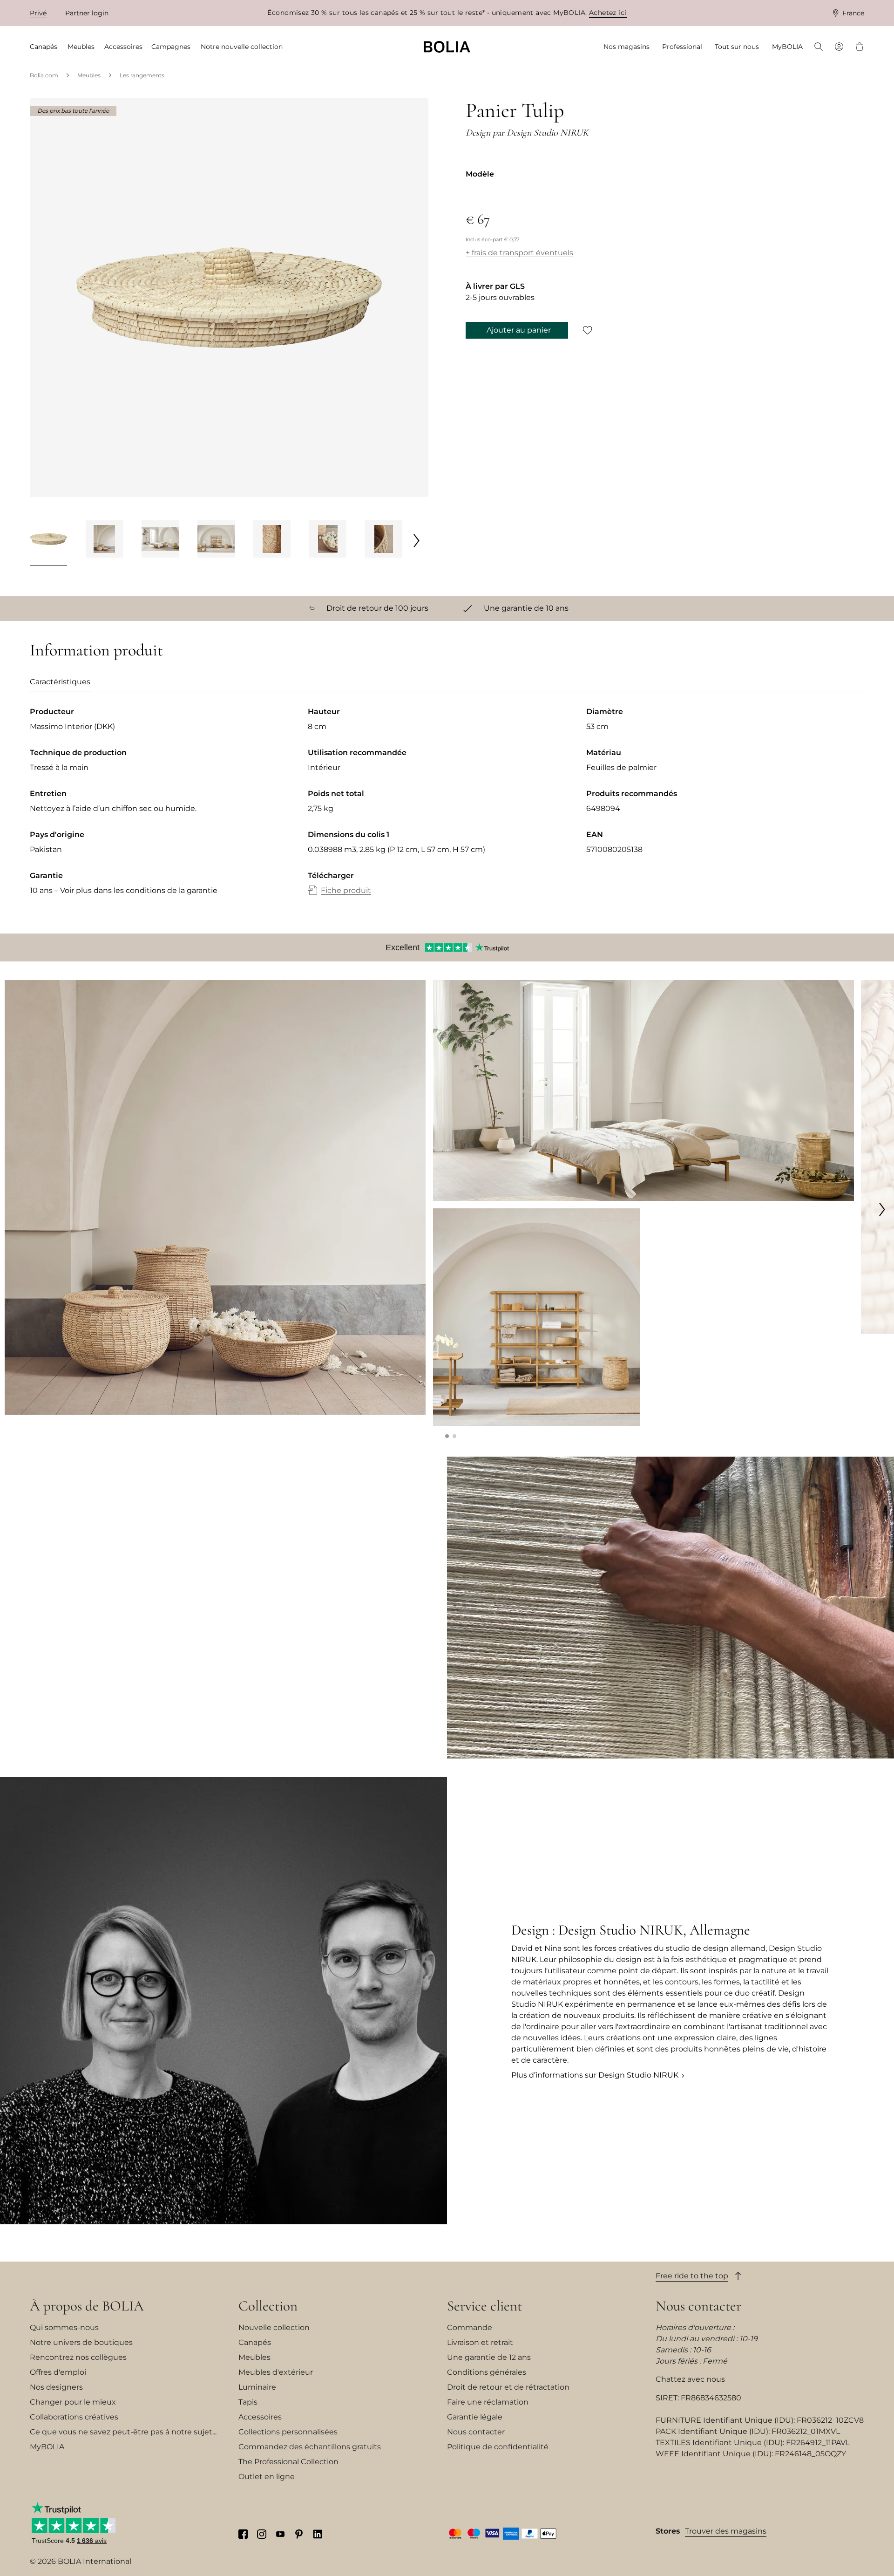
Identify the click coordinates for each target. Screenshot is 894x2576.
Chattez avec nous (690, 2379)
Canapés (255, 2342)
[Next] (417, 540)
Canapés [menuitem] (44, 47)
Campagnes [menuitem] (171, 47)
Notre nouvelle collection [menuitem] (242, 47)
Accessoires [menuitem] (123, 47)
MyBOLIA (47, 2447)
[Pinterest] (299, 2534)
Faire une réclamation (488, 2402)
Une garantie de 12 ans (489, 2357)
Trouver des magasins (726, 2531)
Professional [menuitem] (682, 47)
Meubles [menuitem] (81, 47)
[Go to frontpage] (447, 47)
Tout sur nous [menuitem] (737, 47)
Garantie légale (475, 2417)
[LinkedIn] (318, 2534)
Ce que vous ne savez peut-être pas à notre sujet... (123, 2432)
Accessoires (260, 2417)
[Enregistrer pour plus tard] (588, 330)
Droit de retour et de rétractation (508, 2387)
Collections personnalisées (288, 2432)
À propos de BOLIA (87, 2306)
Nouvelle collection (274, 2327)
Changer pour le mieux (73, 2402)
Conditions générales (487, 2372)
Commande (470, 2327)
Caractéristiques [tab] (60, 682)
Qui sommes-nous (64, 2327)
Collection (268, 2306)
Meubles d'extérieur (276, 2372)
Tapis (248, 2402)
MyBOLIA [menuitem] (787, 47)
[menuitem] (819, 48)
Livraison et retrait (480, 2342)
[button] (447, 1436)
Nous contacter (476, 2432)
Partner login (87, 13)
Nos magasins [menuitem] (626, 47)
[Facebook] (243, 2534)
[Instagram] (262, 2534)
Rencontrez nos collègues (78, 2357)
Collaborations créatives (74, 2417)
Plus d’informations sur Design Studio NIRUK (595, 2075)
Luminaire (257, 2387)
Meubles (89, 75)
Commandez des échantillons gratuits (310, 2447)
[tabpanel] (447, 811)
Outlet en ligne (267, 2477)
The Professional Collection (288, 2462)
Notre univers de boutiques (81, 2342)
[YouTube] (280, 2534)
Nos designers (56, 2387)
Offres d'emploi (58, 2372)
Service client (484, 2306)
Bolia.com (44, 75)
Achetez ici (608, 13)
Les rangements (142, 75)
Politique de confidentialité (498, 2447)
